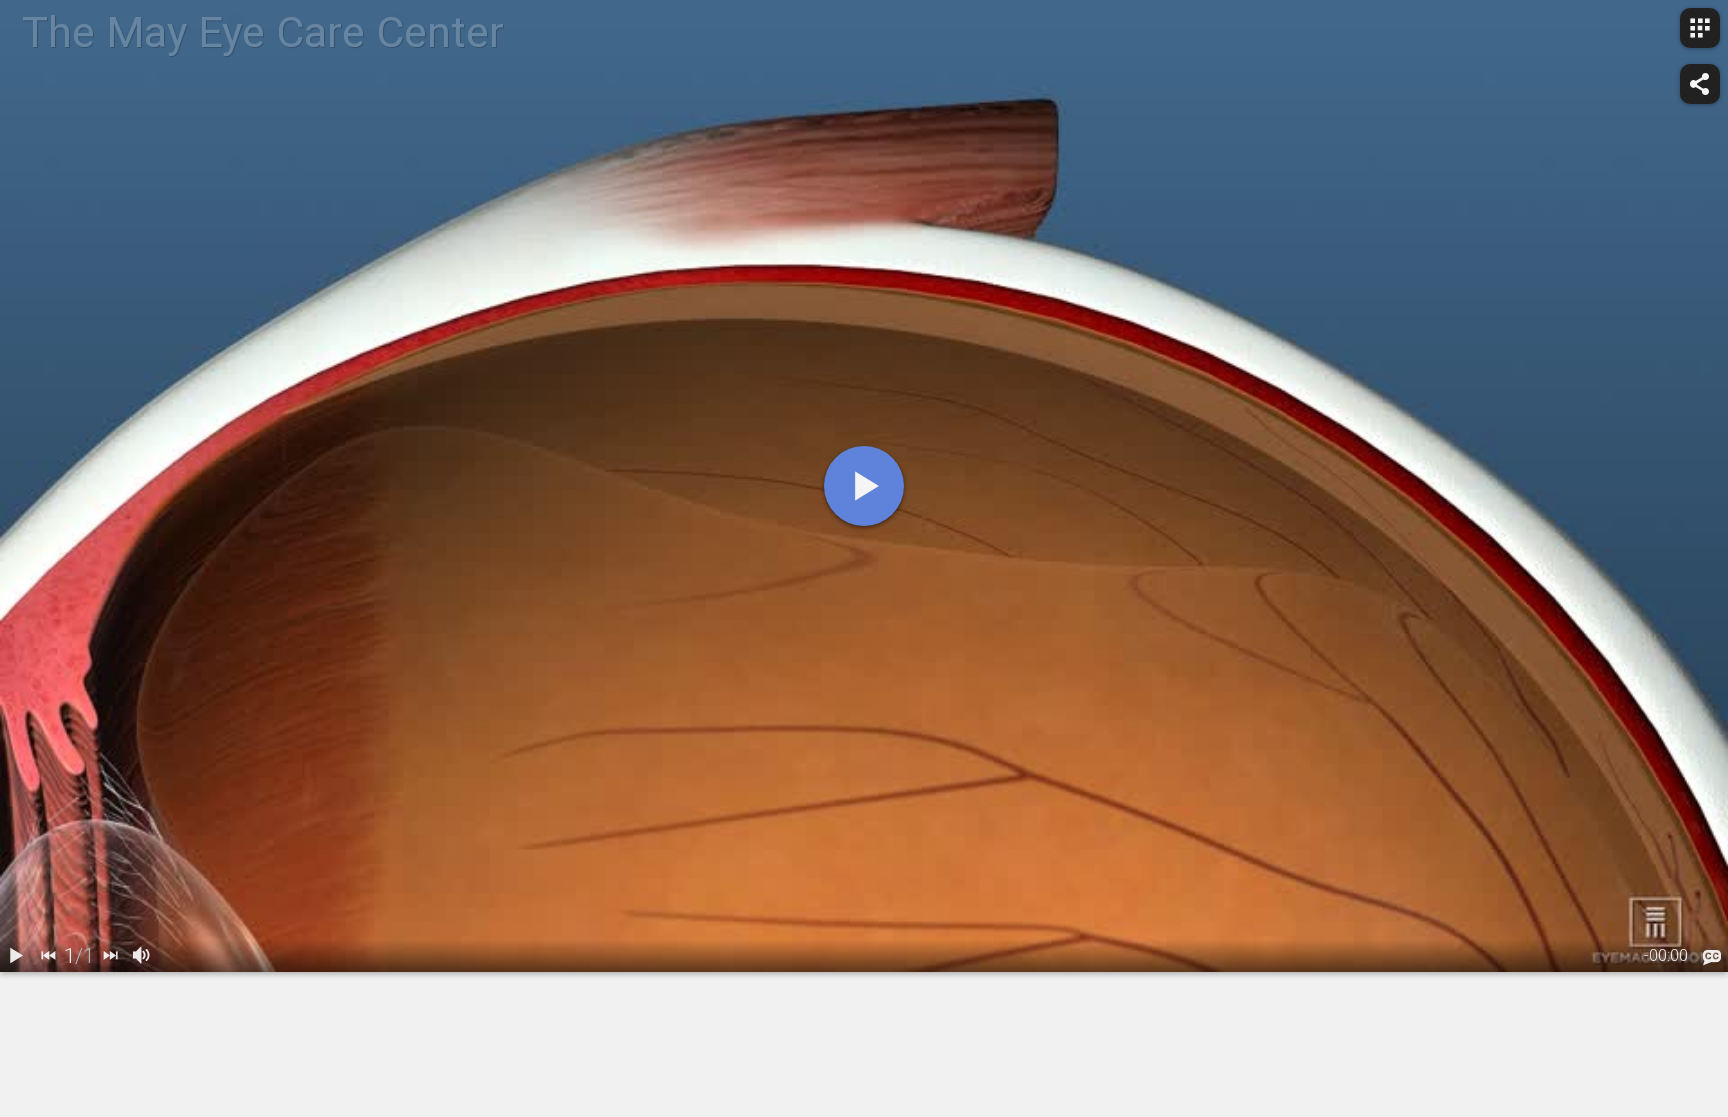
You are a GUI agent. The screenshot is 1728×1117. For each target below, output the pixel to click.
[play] (864, 486)
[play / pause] (16, 956)
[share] (1700, 84)
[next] (110, 956)
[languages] (1712, 957)
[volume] (142, 956)
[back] (48, 956)
